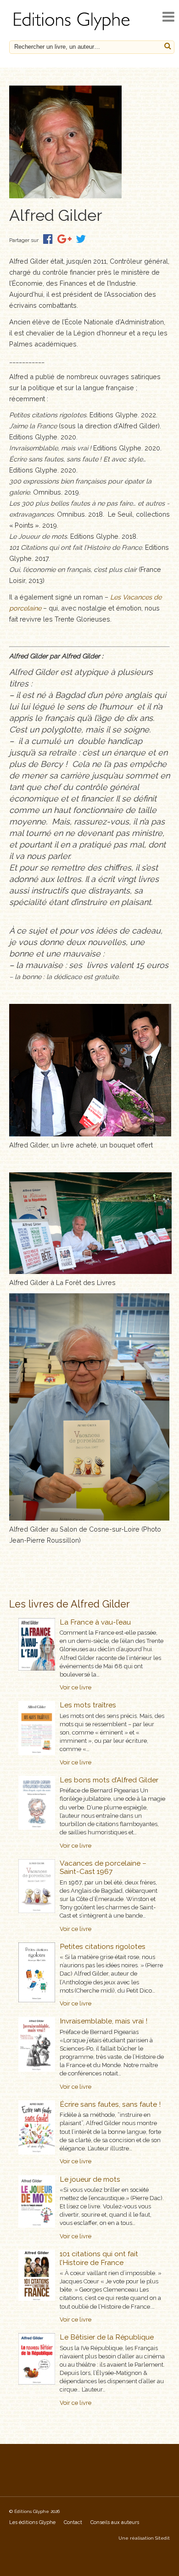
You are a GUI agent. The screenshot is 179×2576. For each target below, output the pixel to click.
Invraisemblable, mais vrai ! (103, 2021)
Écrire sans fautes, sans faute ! (110, 2104)
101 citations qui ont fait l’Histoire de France (99, 2258)
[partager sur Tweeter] (81, 239)
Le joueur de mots (90, 2179)
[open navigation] (168, 17)
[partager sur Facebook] (48, 239)
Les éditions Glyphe (32, 2522)
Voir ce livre (76, 1687)
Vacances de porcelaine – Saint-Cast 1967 (103, 1867)
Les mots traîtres (88, 1705)
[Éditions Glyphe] (73, 30)
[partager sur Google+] (64, 239)
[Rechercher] (168, 46)
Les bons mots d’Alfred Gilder (109, 1780)
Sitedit (162, 2538)
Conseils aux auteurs (115, 2522)
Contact (73, 2522)
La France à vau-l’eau (95, 1622)
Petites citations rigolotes (103, 1946)
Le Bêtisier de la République (107, 2337)
